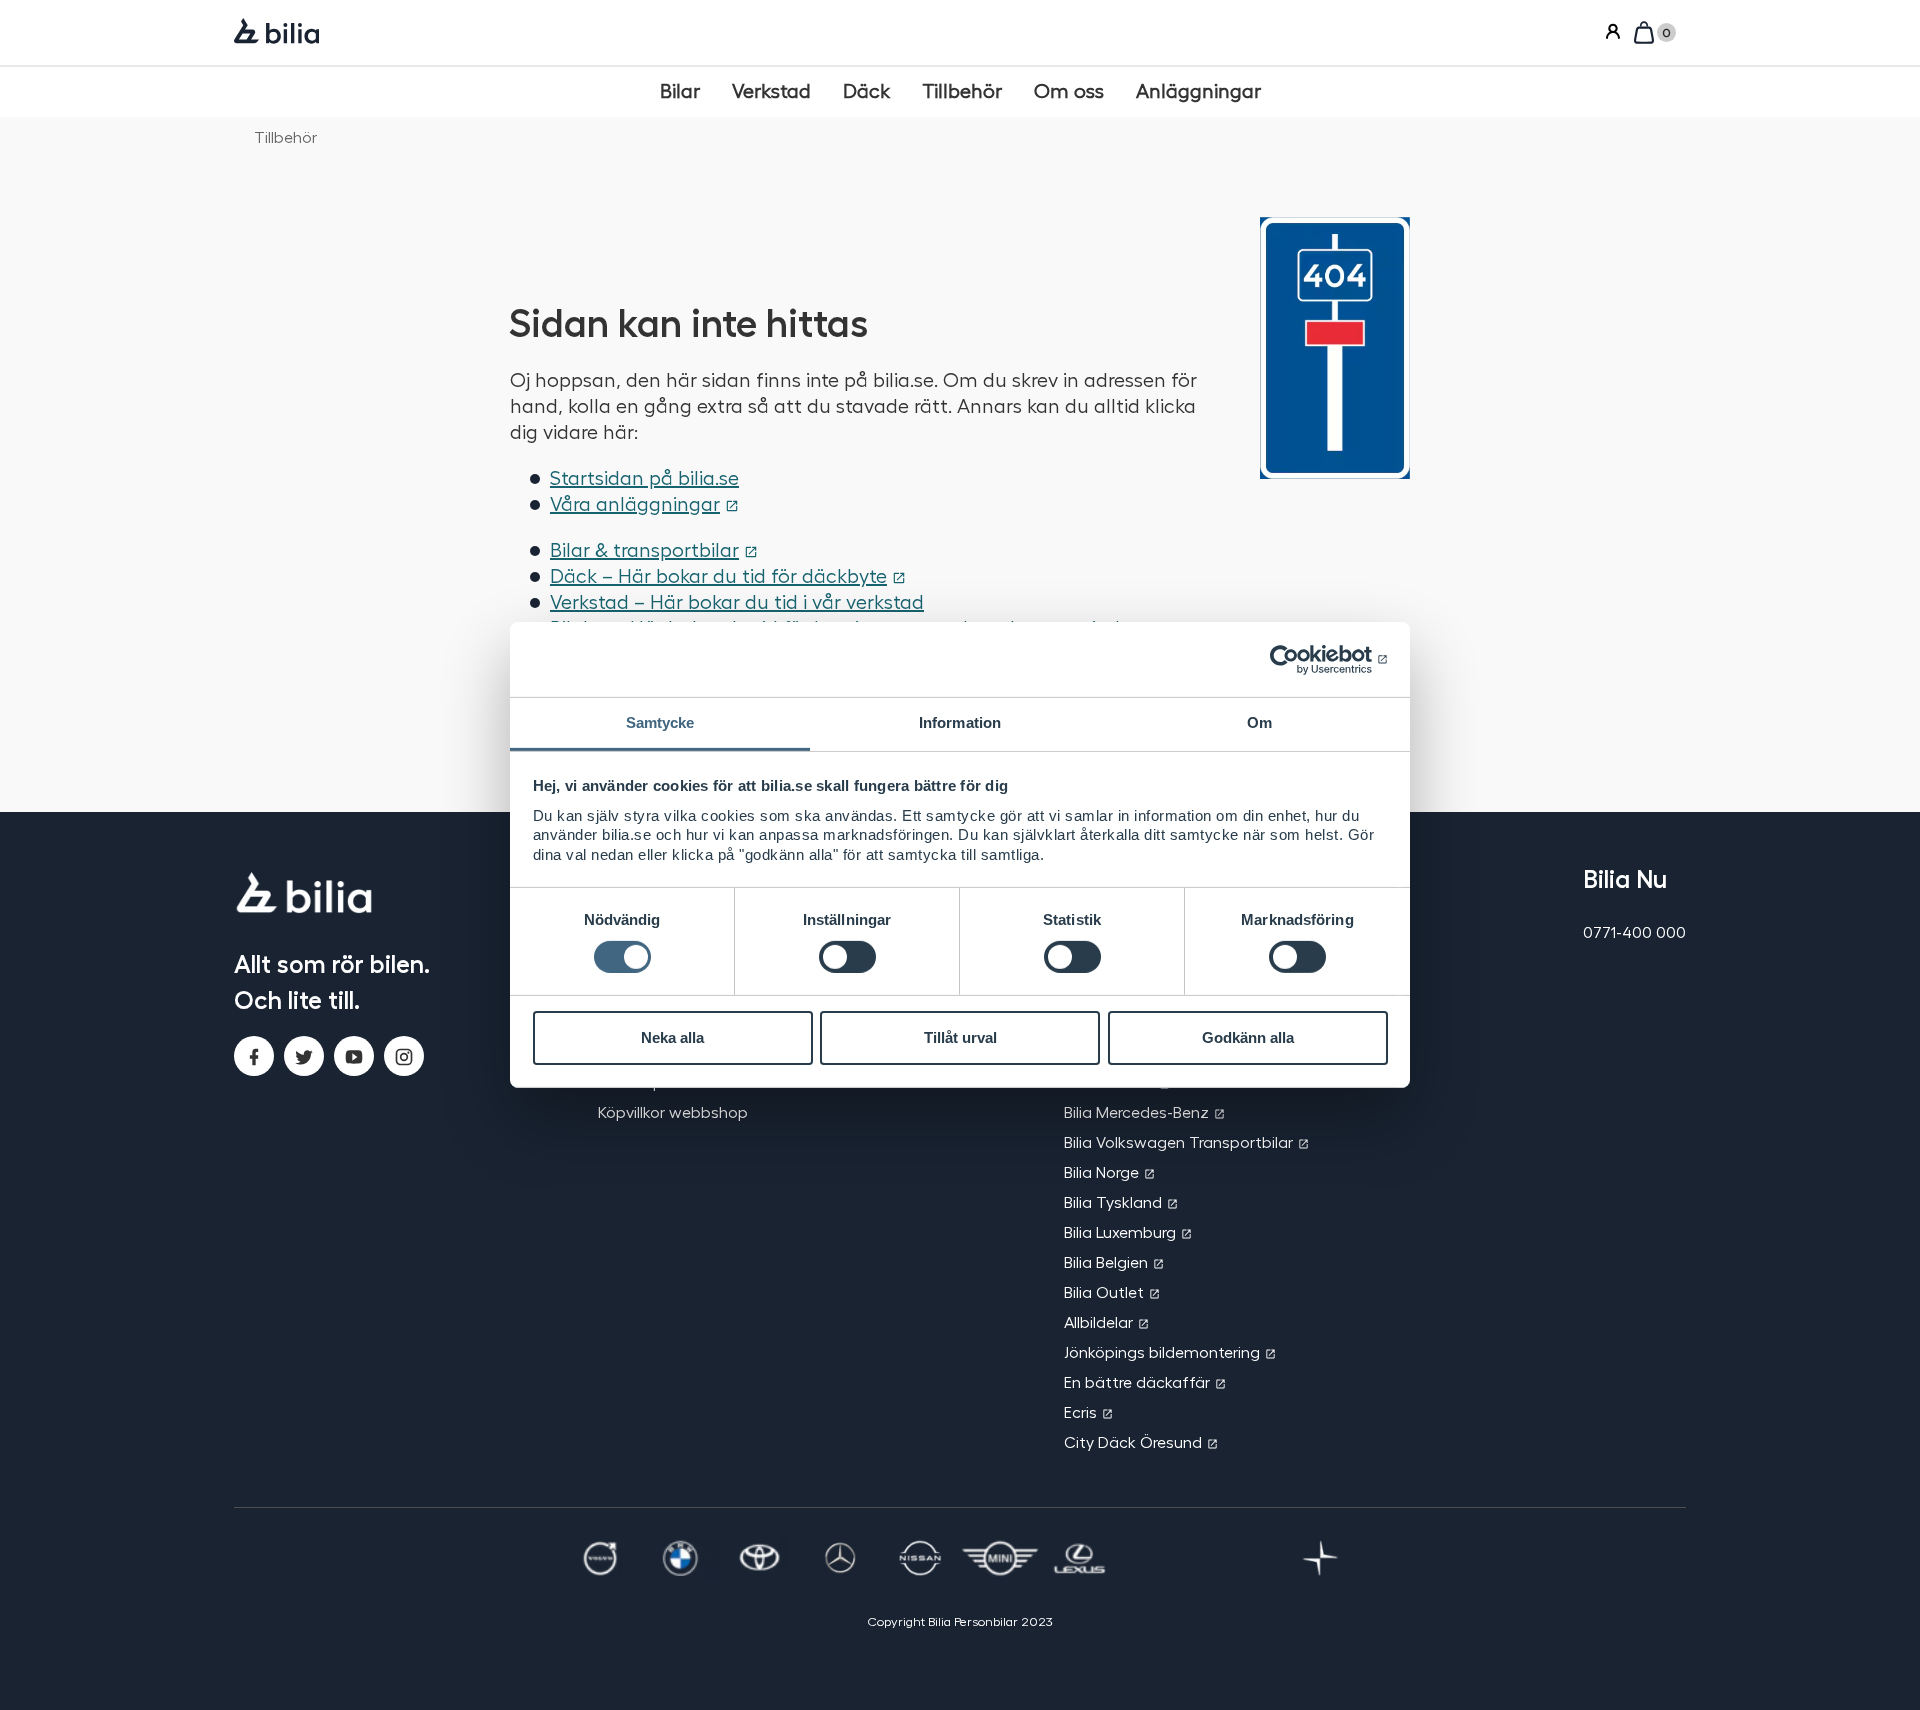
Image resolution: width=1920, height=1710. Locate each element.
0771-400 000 (1634, 931)
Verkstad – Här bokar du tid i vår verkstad (737, 601)
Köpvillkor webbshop (673, 1111)
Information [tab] (960, 722)
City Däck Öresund (1133, 1441)
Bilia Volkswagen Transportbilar (1178, 1141)
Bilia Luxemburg (1120, 1231)
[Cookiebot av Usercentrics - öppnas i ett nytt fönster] (1300, 659)
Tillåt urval (960, 1037)
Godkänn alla (1248, 1037)
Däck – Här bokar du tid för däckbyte (718, 575)
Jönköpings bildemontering (1162, 1351)
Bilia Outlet (1104, 1291)
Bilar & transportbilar (644, 549)
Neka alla (672, 1037)
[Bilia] (276, 33)
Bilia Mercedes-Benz (1136, 1111)
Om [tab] (1259, 722)
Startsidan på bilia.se (644, 477)
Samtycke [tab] (660, 722)
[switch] (847, 957)
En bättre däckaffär (1137, 1381)
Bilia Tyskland (1113, 1201)
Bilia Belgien (1106, 1261)
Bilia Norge (1101, 1171)
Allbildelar (1098, 1321)
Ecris (1080, 1411)
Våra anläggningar (635, 503)
